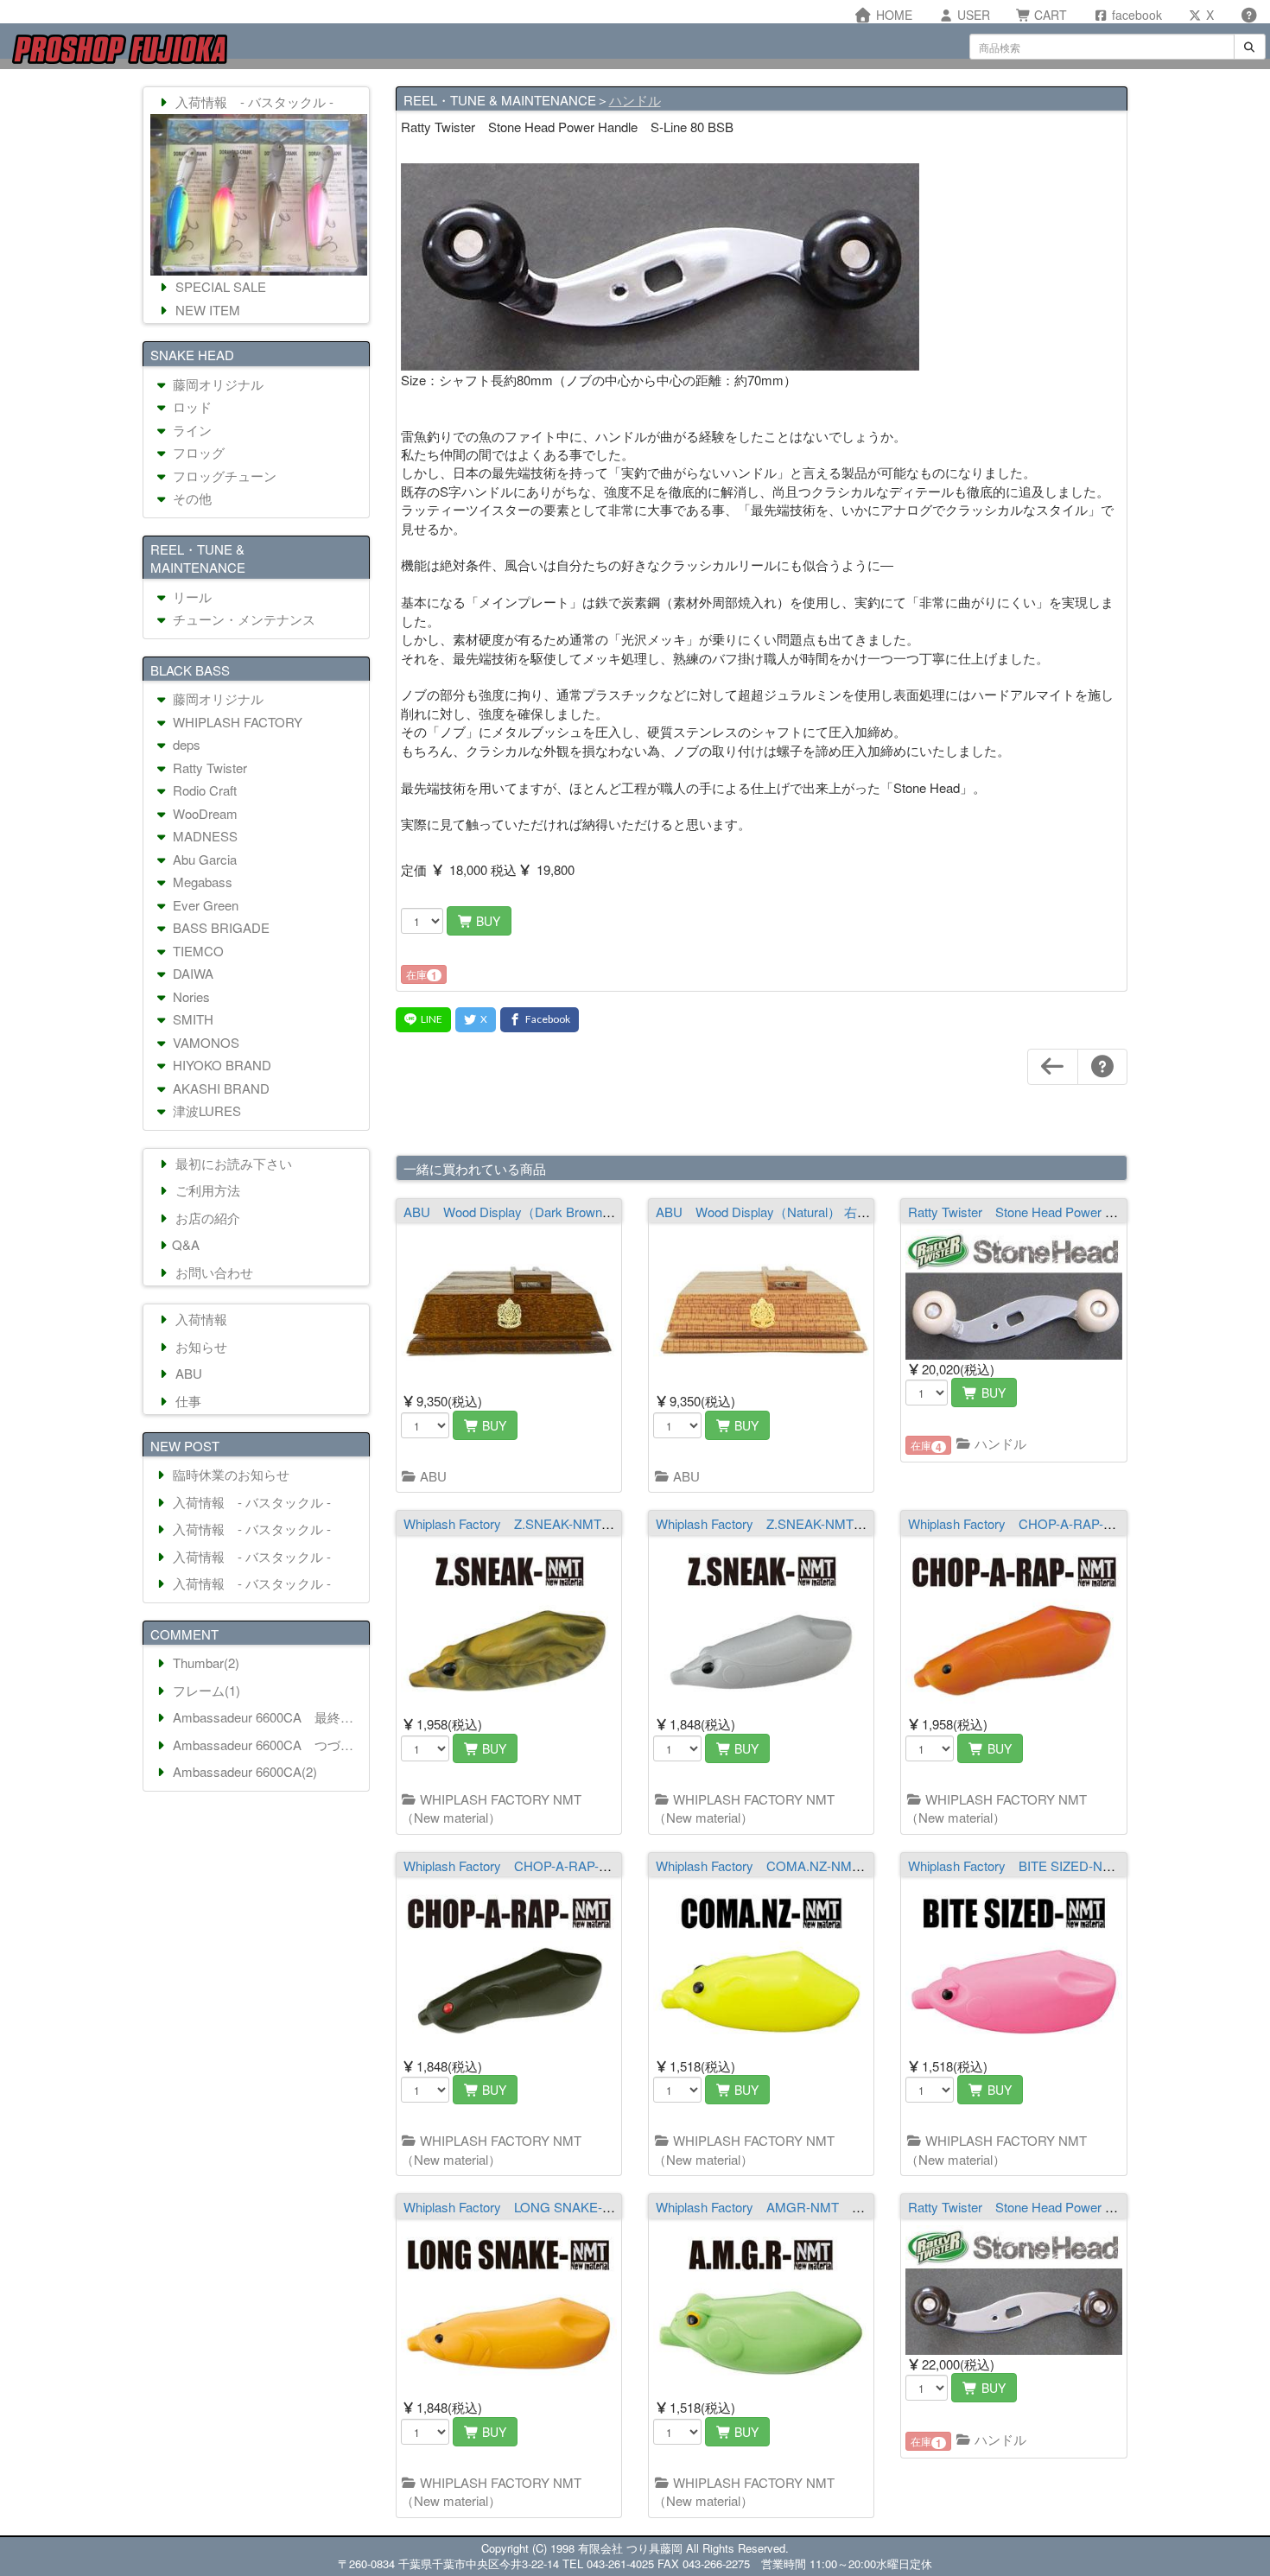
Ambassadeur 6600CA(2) (243, 1771)
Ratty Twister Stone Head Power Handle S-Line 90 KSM (1075, 2207)
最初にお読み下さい (232, 1163)
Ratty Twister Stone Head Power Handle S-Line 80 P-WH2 (1082, 1212)
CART (1049, 15)
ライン (190, 430)
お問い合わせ (213, 1272)
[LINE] (423, 1020)
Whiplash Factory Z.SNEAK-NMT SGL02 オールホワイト (828, 1523)
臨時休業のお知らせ (229, 1474)
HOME (892, 15)
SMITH (191, 1019)
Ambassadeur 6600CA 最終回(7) (267, 1717)
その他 (190, 498)
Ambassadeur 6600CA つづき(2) (267, 1745)
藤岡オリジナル (216, 384)
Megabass (201, 882)
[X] (476, 1020)
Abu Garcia (203, 859)
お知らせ (200, 1346)
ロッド (190, 406)
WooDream (203, 813)
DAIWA (191, 973)
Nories (190, 996)
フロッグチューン (223, 476)
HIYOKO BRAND (220, 1065)
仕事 (187, 1401)
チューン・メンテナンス (242, 619)
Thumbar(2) (204, 1662)
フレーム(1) (205, 1690)
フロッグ (197, 452)
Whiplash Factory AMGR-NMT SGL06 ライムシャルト (821, 2207)
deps (185, 744)
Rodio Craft (203, 790)
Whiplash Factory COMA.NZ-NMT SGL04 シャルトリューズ (838, 1865)
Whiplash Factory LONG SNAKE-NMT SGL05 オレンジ (571, 2207)
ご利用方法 (206, 1190)
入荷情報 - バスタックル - (253, 102)
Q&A (186, 1244)
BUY (486, 921)
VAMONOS (204, 1042)
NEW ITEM (206, 310)
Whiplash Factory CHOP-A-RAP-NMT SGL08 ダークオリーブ (589, 1865)
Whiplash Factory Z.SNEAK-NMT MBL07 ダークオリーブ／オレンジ (609, 1523)
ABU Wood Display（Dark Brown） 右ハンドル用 (550, 1212)
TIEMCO (197, 951)
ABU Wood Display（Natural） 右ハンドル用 (789, 1212)
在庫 (422, 975)
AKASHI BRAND (219, 1088)
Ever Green (204, 905)
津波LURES (205, 1110)
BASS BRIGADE (219, 927)
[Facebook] (540, 1020)
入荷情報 (200, 1319)
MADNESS (203, 836)
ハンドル (635, 100)
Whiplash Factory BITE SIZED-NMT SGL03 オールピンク (1082, 1865)
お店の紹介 (206, 1218)
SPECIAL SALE (219, 286)
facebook (1135, 15)
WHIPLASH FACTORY (236, 722)
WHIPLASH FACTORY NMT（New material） (492, 1808)
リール (190, 596)
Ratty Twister (208, 768)
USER (972, 15)
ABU (432, 1476)
